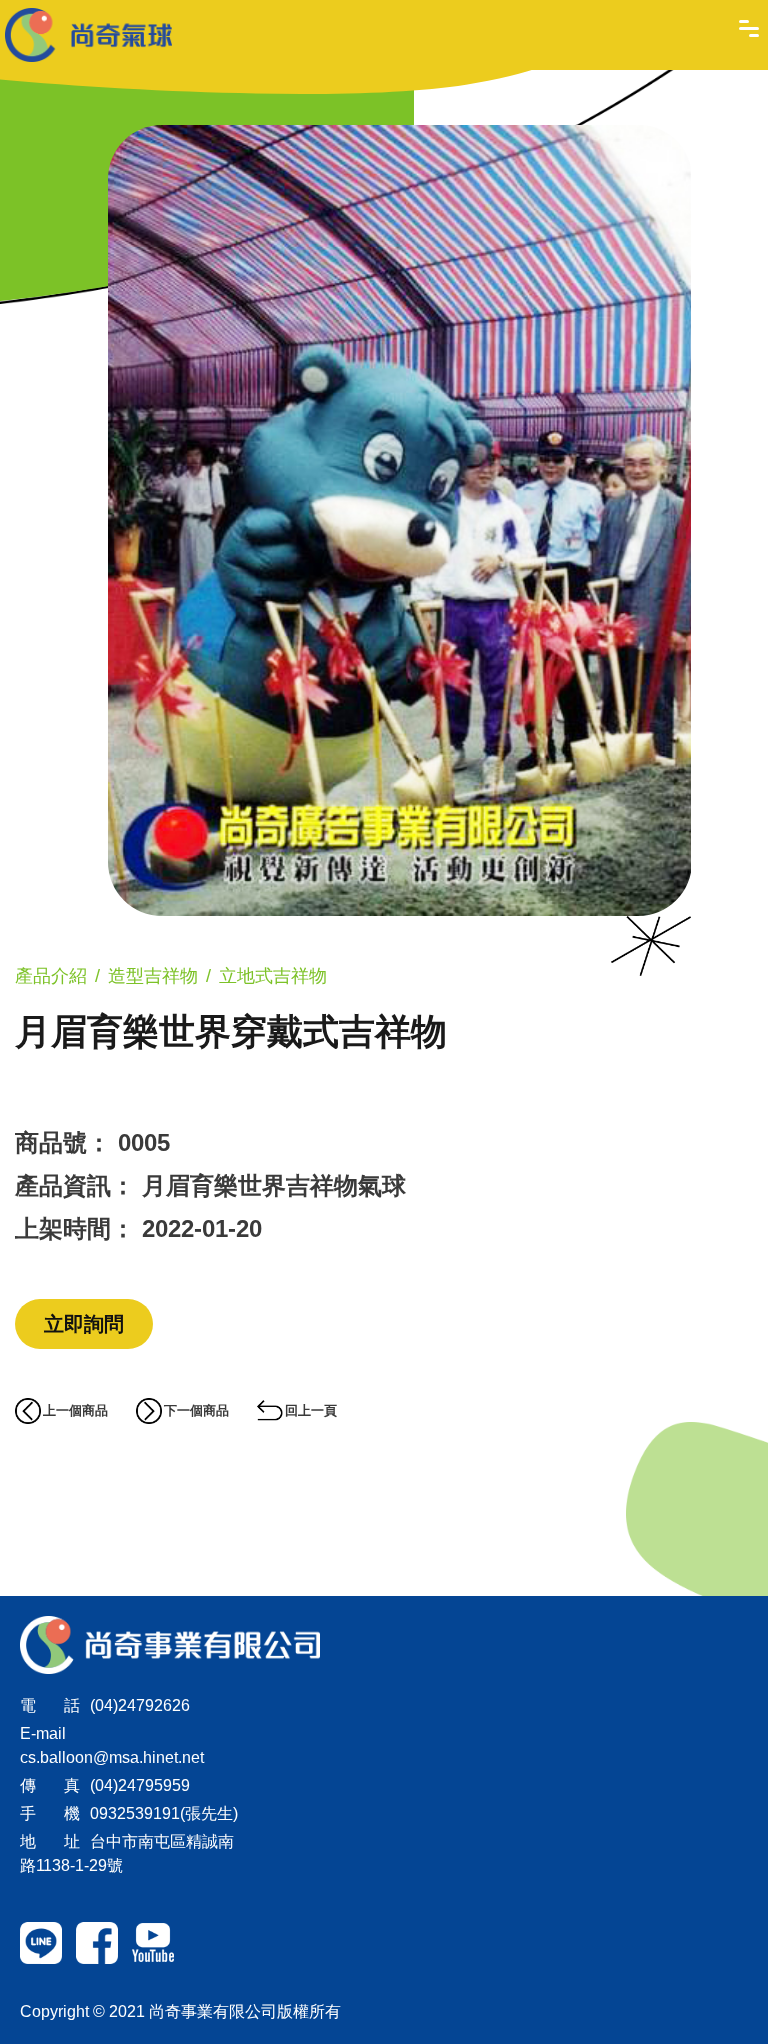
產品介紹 (51, 976)
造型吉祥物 (153, 976)
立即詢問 (84, 1324)
